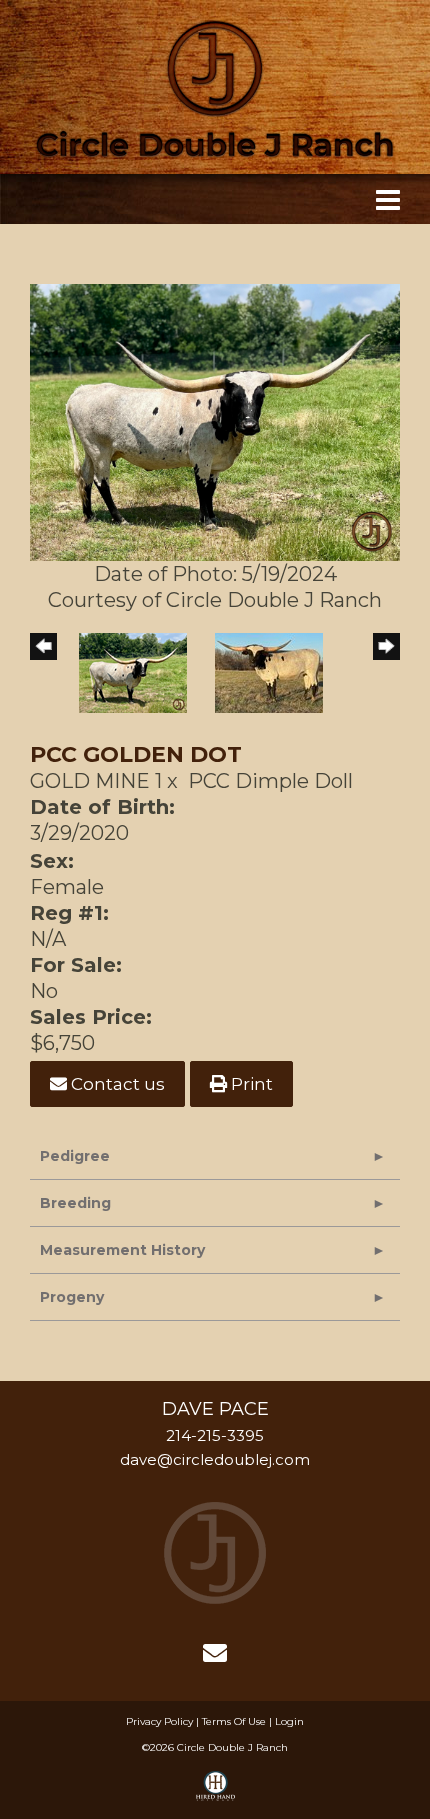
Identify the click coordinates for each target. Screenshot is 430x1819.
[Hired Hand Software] (215, 1795)
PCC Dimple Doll (270, 781)
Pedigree (75, 1156)
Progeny (72, 1297)
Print (250, 1084)
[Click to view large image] (215, 421)
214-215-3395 (215, 1435)
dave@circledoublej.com (215, 1459)
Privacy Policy (159, 1721)
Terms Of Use (234, 1721)
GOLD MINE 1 (96, 781)
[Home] (215, 1551)
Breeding (75, 1203)
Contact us (116, 1084)
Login (289, 1721)
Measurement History (122, 1250)
